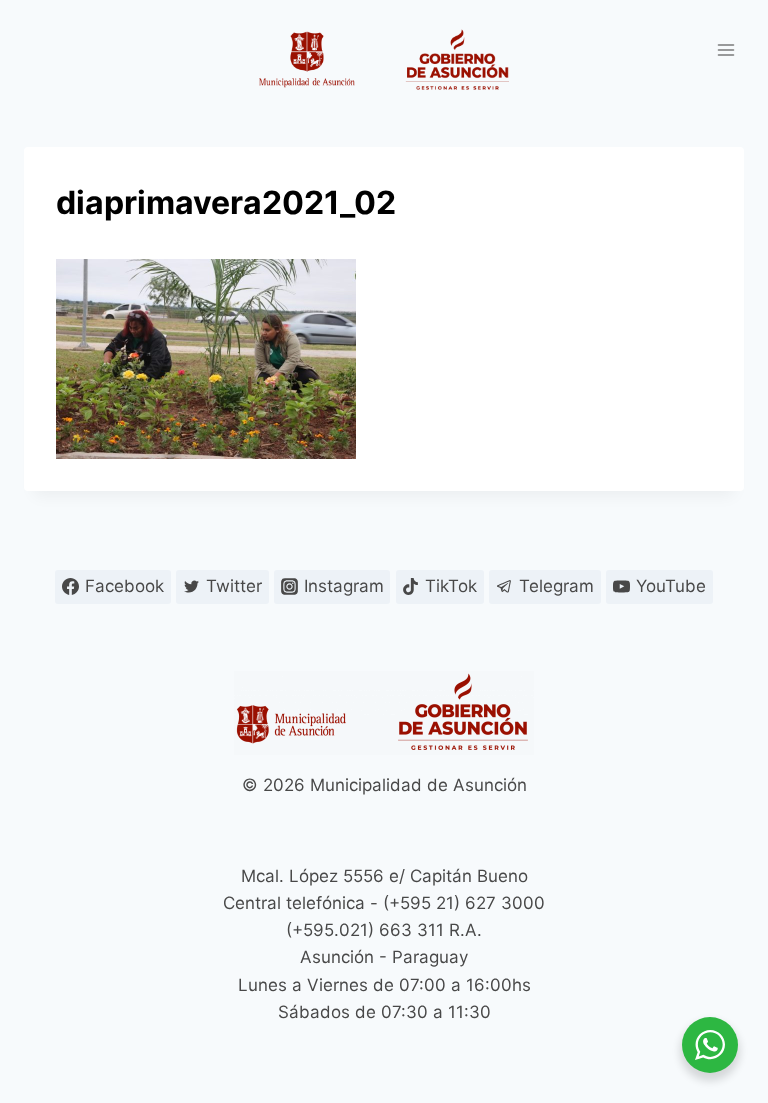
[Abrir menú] (725, 49)
